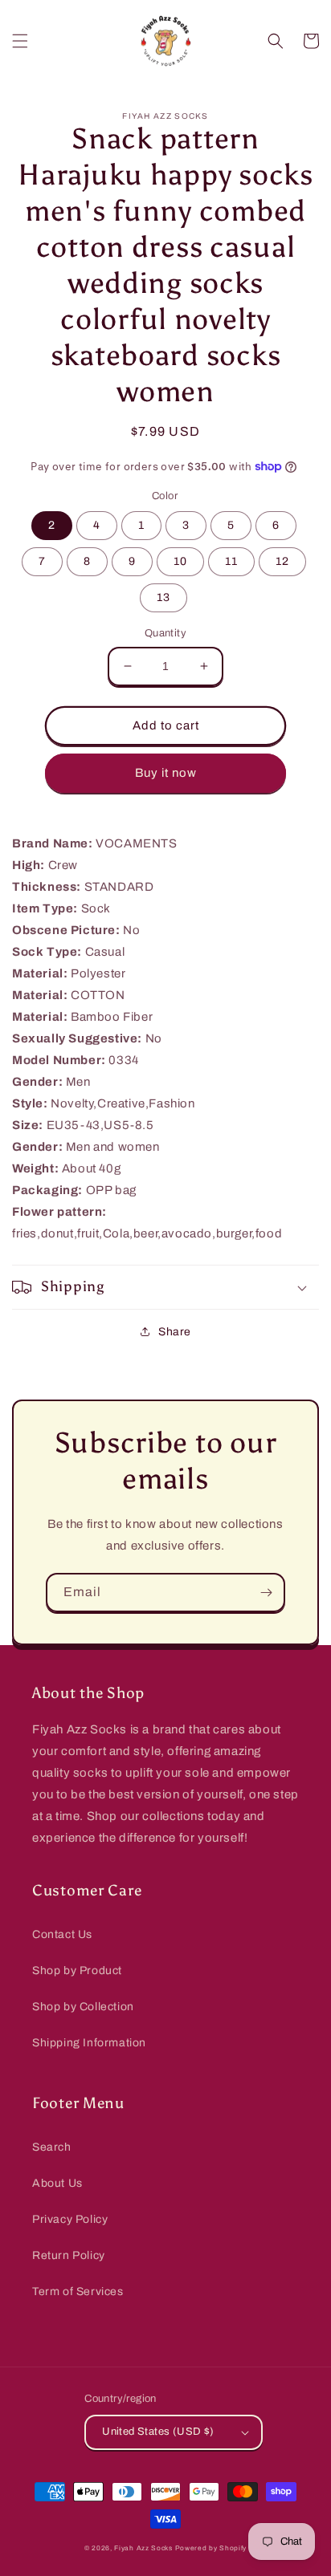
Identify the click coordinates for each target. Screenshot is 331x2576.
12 (282, 561)
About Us (57, 2183)
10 (180, 561)
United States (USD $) (158, 2432)
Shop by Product (77, 1971)
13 (163, 597)
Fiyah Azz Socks (143, 2548)
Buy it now (166, 773)
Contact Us (62, 1934)
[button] (20, 41)
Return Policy (69, 2255)
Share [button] (175, 1332)
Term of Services (78, 2292)
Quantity (165, 633)
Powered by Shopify (211, 2548)
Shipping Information (89, 2043)
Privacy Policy (70, 2219)
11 (231, 561)
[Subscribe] (266, 1593)
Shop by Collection (83, 2007)
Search (52, 2147)
